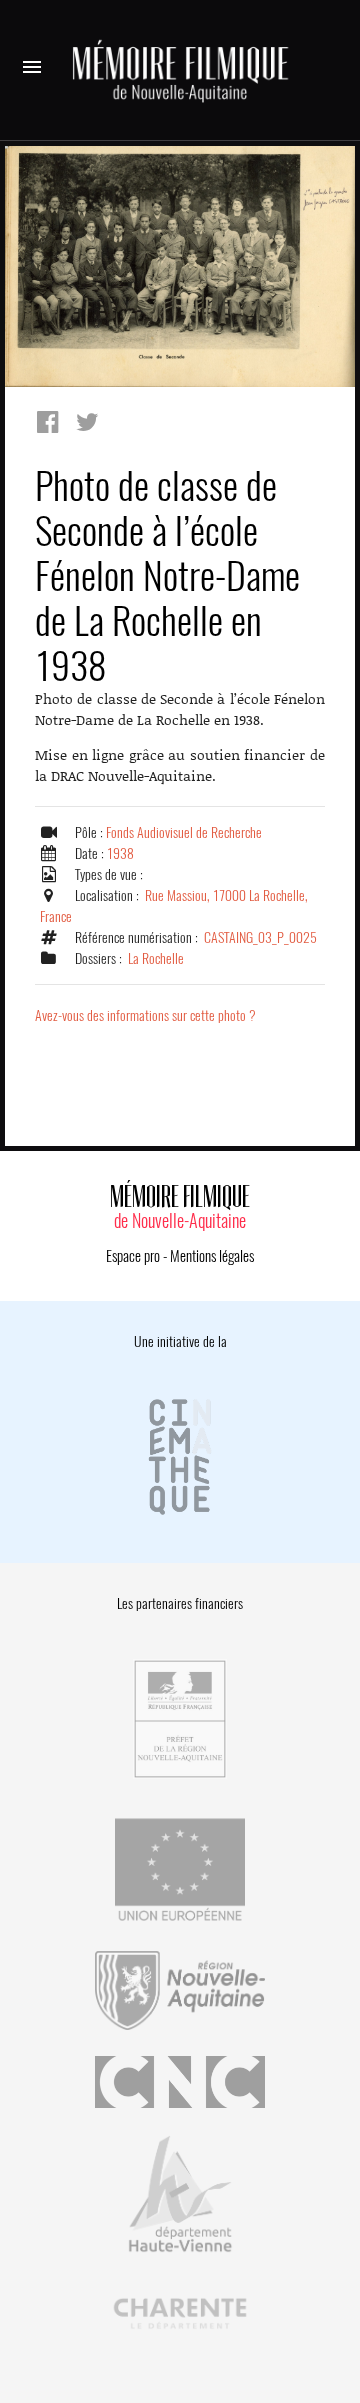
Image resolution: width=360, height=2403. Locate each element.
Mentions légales (212, 1256)
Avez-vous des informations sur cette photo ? (145, 1015)
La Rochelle (156, 958)
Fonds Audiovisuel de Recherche (184, 832)
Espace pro (133, 1256)
